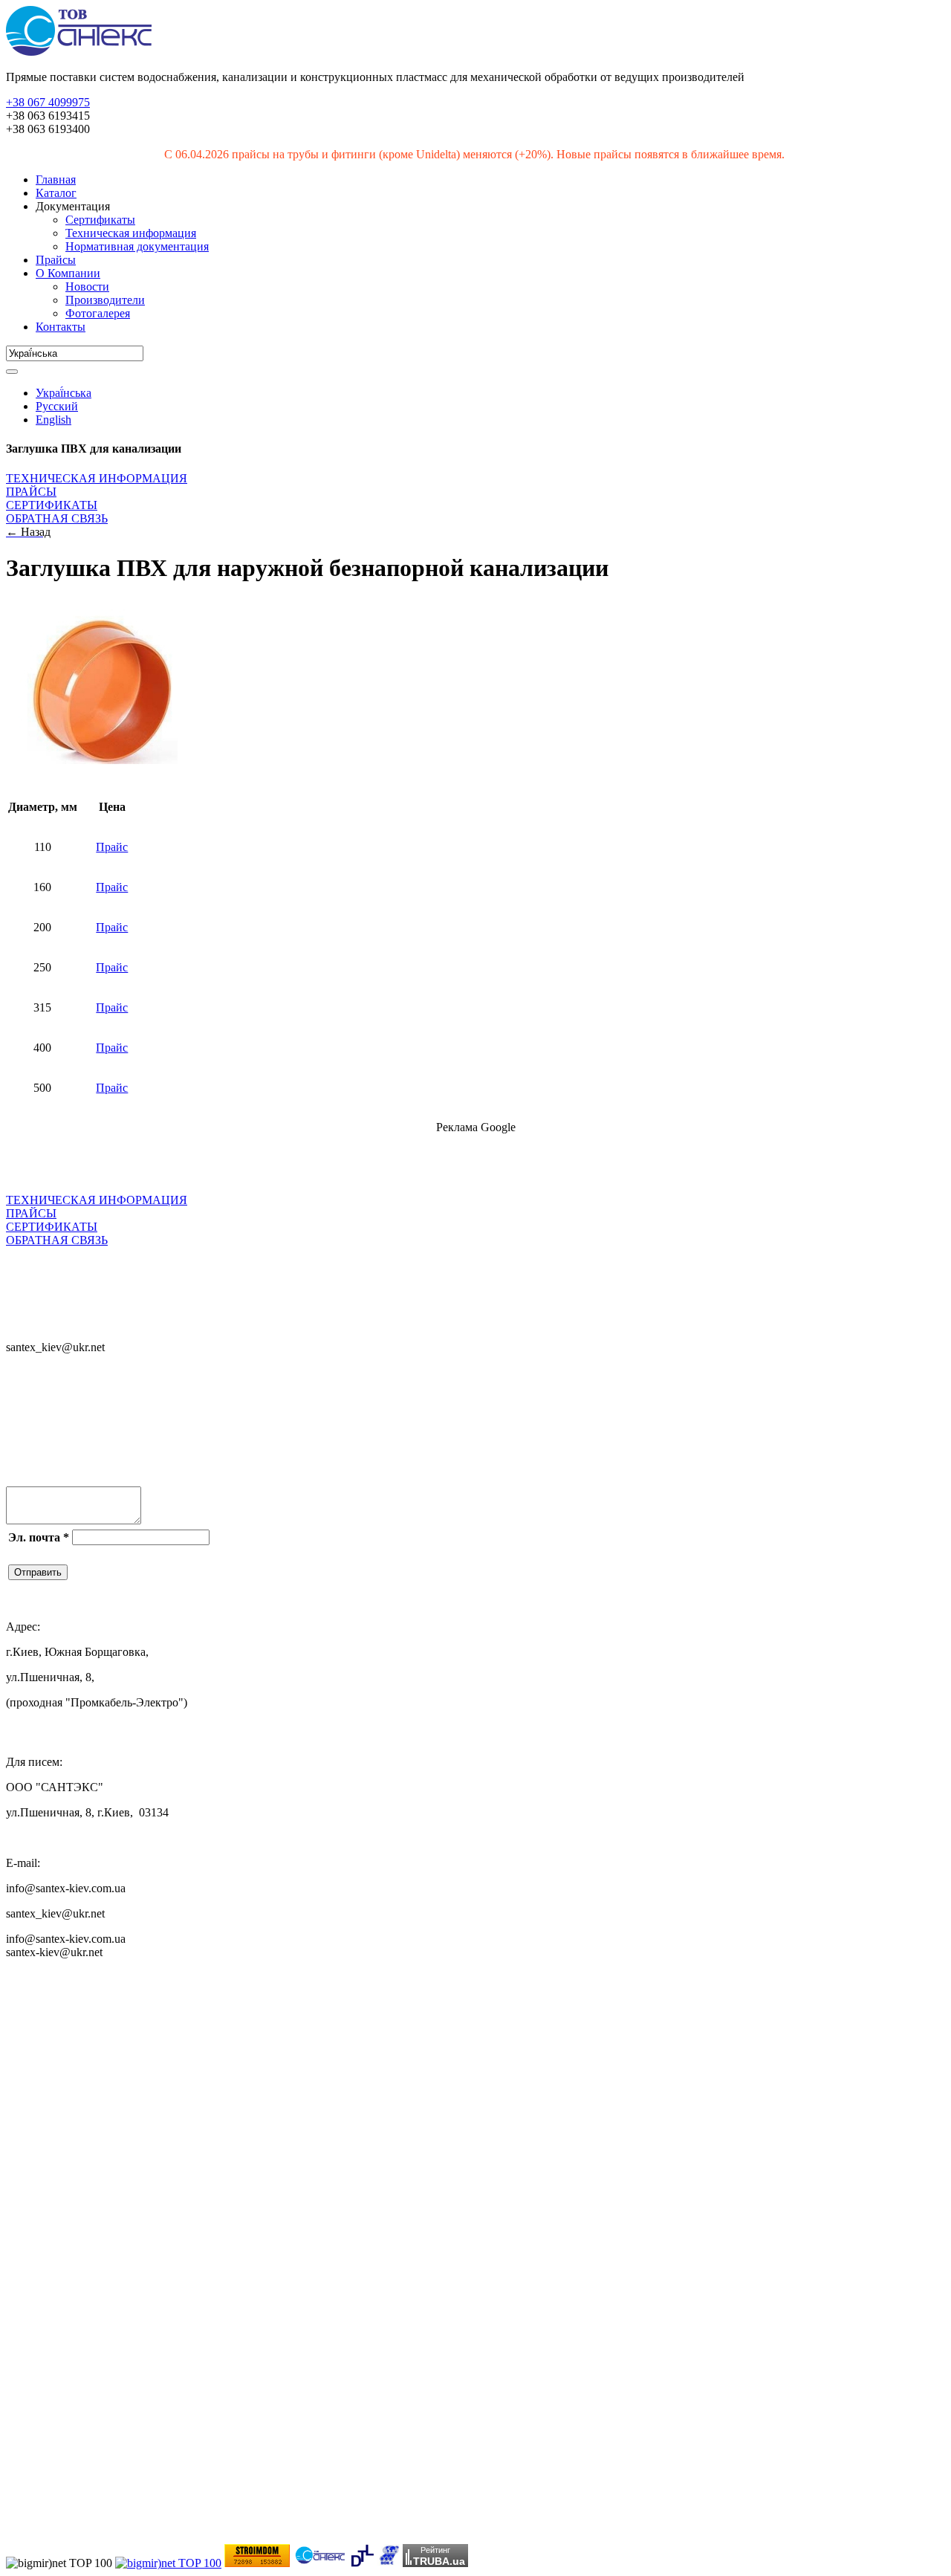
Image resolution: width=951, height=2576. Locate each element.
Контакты (61, 327)
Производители (105, 300)
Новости (87, 287)
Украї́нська (64, 393)
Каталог (56, 193)
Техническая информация (131, 233)
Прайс (112, 847)
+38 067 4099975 (48, 102)
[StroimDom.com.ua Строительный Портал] (257, 2563)
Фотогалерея (98, 313)
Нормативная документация (137, 246)
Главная (56, 179)
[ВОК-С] (388, 2563)
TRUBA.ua (439, 2561)
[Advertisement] (180, 1168)
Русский (57, 406)
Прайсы (56, 260)
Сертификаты (100, 220)
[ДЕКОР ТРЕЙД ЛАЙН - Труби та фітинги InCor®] (362, 2563)
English (53, 420)
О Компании (68, 273)
